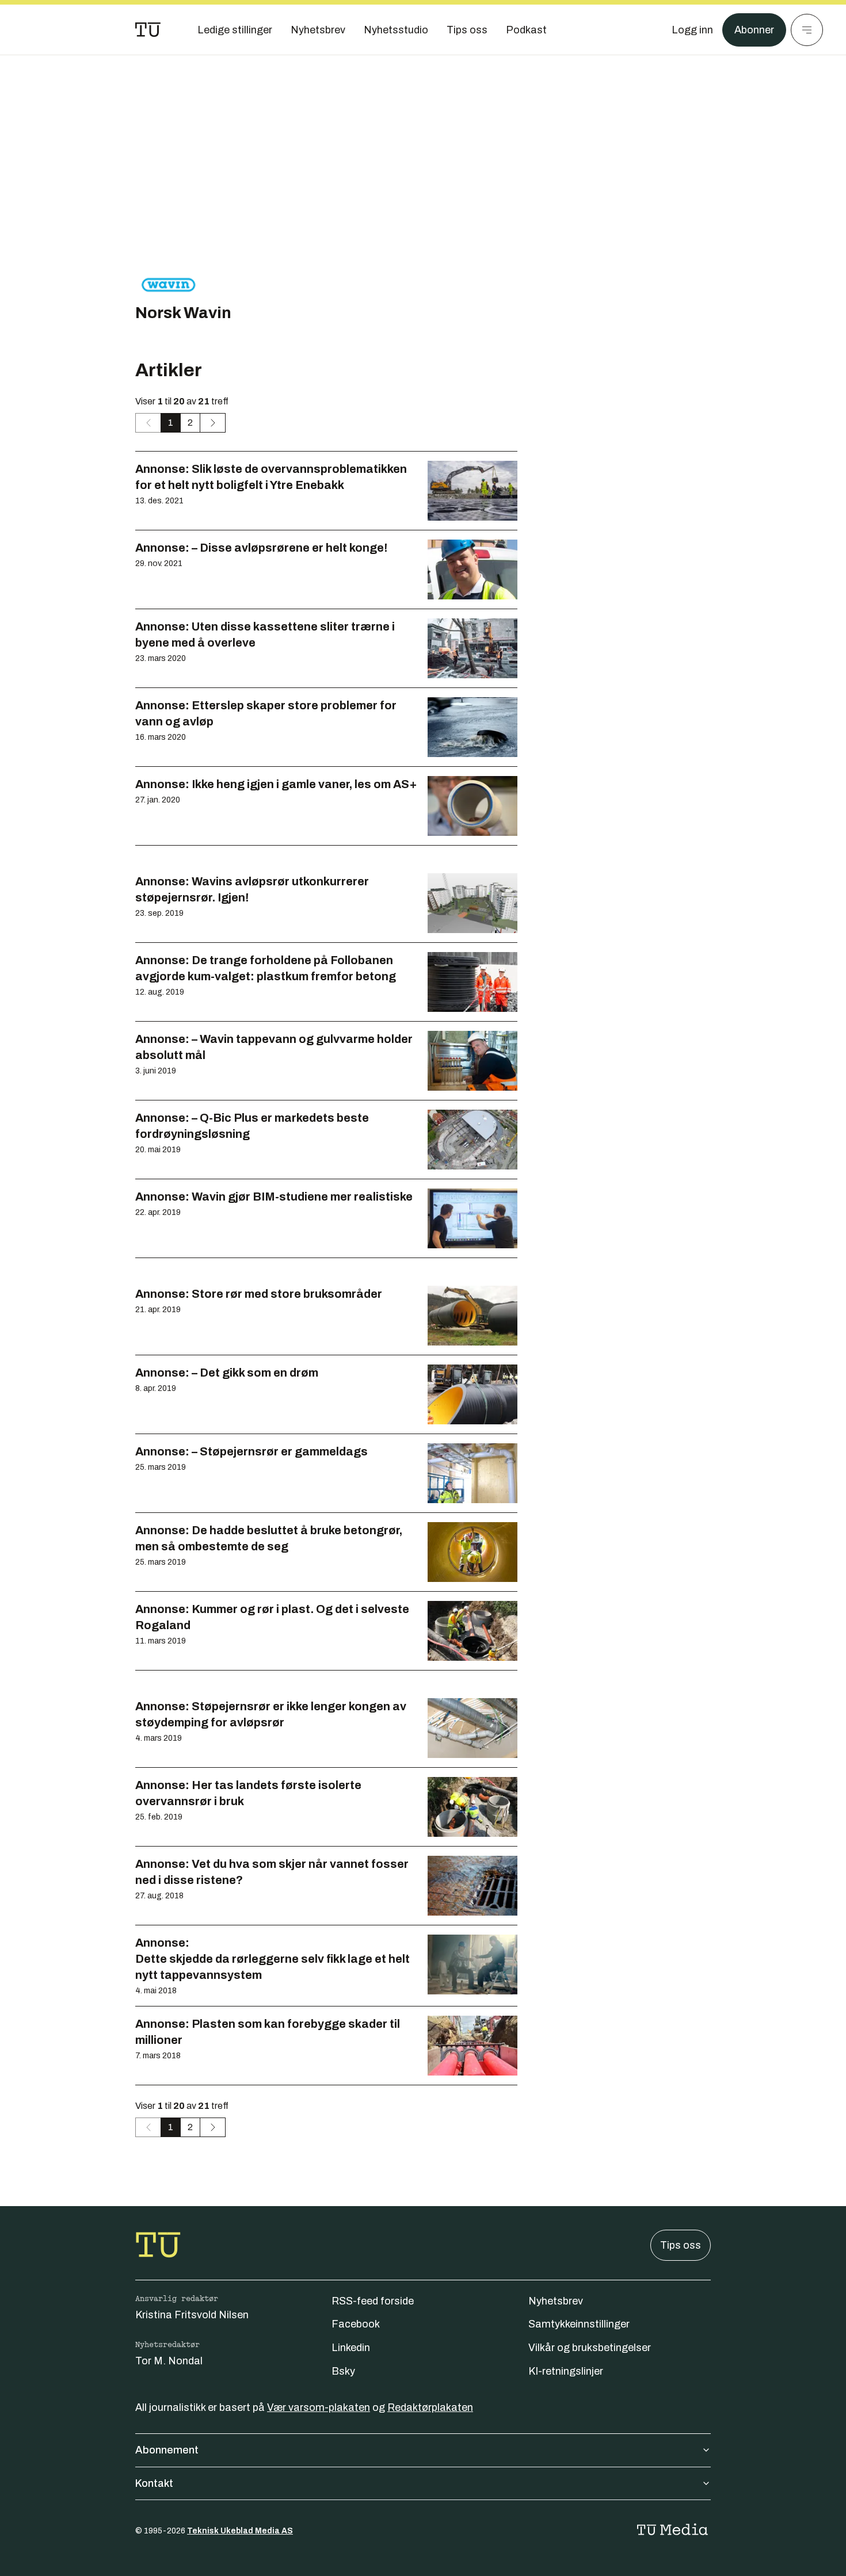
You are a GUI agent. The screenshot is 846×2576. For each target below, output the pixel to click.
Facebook (356, 2324)
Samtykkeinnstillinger (579, 2324)
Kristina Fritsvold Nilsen (192, 2315)
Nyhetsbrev (556, 2301)
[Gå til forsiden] (148, 30)
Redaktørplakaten (430, 2407)
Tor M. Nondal (169, 2361)
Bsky (343, 2371)
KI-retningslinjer (566, 2371)
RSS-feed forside (373, 2301)
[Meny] (807, 30)
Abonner (754, 30)
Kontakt (154, 2483)
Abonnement (167, 2450)
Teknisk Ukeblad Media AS (240, 2531)
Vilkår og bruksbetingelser (590, 2348)
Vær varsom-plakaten (319, 2407)
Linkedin (351, 2348)
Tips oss (681, 2245)
